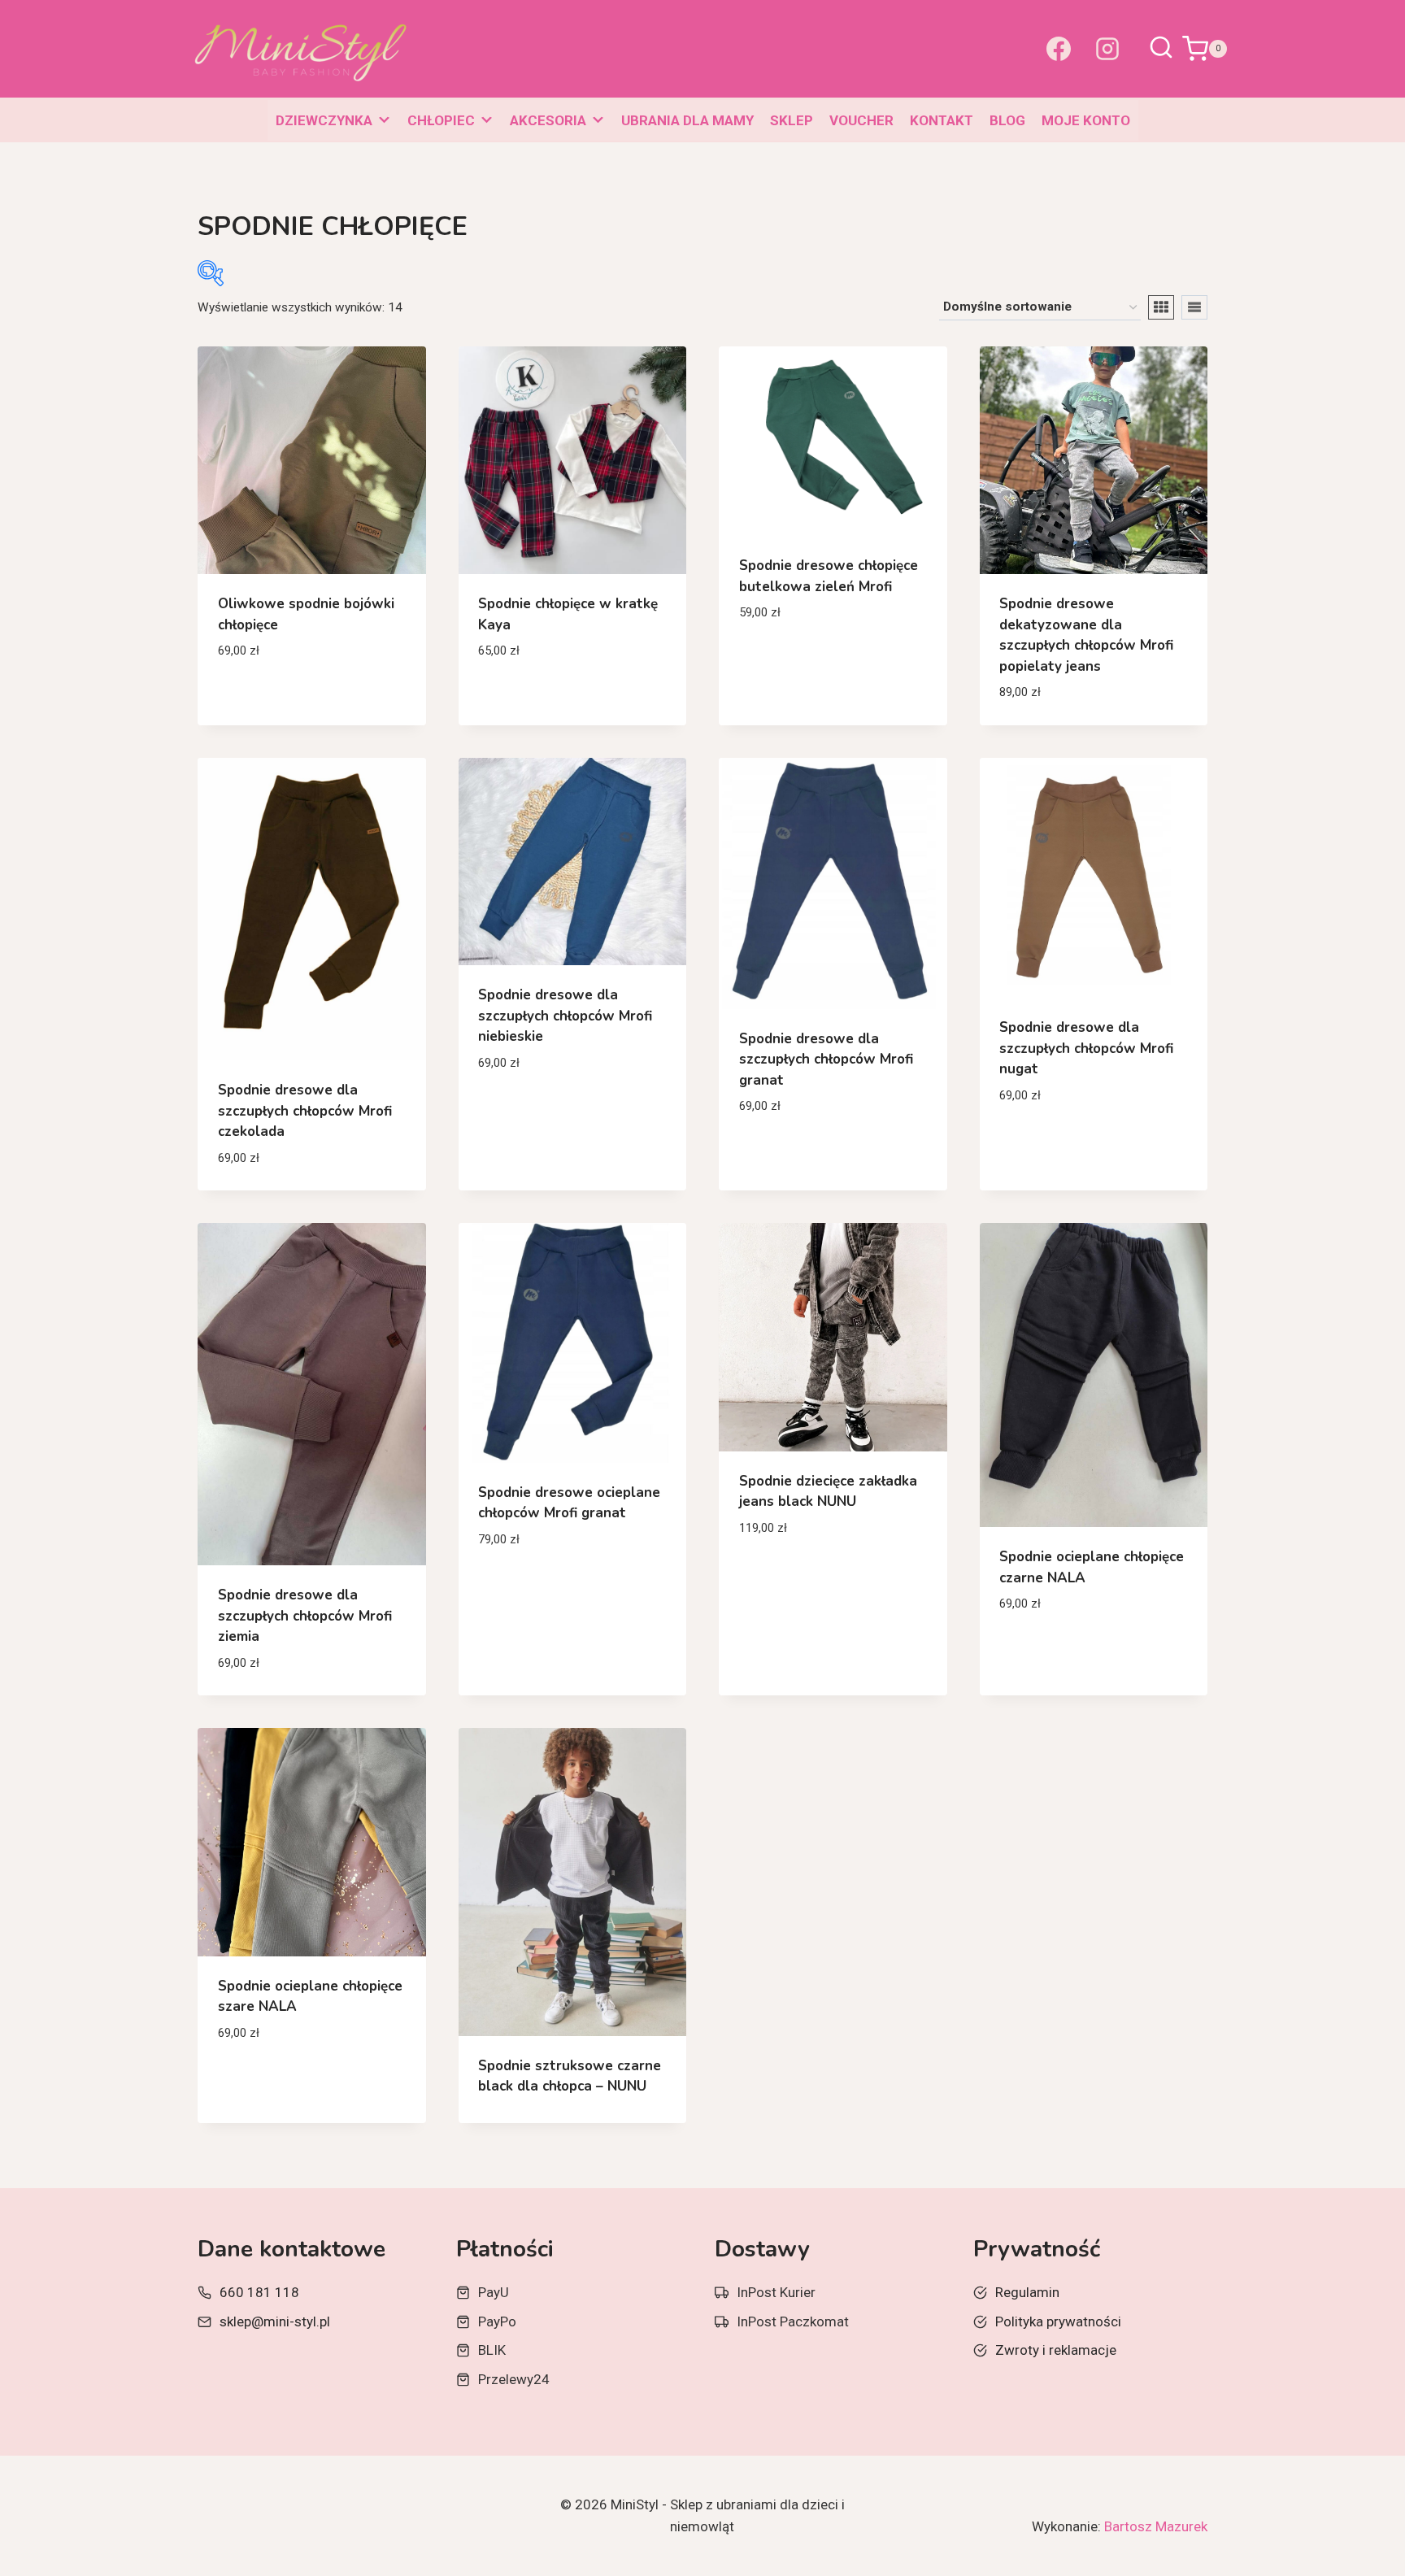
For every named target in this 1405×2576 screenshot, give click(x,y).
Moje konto (1086, 120)
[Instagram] (1107, 49)
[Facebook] (1059, 49)
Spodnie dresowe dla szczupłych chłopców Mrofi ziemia (305, 1616)
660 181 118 (259, 2292)
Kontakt (942, 120)
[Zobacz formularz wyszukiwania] (1161, 49)
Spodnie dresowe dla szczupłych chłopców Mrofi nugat (1086, 1048)
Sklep (792, 120)
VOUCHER (861, 120)
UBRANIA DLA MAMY (687, 120)
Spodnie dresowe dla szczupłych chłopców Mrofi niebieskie (565, 1016)
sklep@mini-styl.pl (275, 2321)
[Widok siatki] (1161, 307)
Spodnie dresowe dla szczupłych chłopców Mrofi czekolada (305, 1111)
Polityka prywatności (1058, 2321)
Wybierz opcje (265, 699)
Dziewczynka (324, 120)
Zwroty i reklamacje (1056, 2350)
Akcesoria (548, 120)
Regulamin (1027, 2292)
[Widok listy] (1194, 307)
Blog (1007, 120)
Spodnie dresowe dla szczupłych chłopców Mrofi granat (826, 1060)
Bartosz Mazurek (1156, 2526)
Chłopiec (441, 120)
